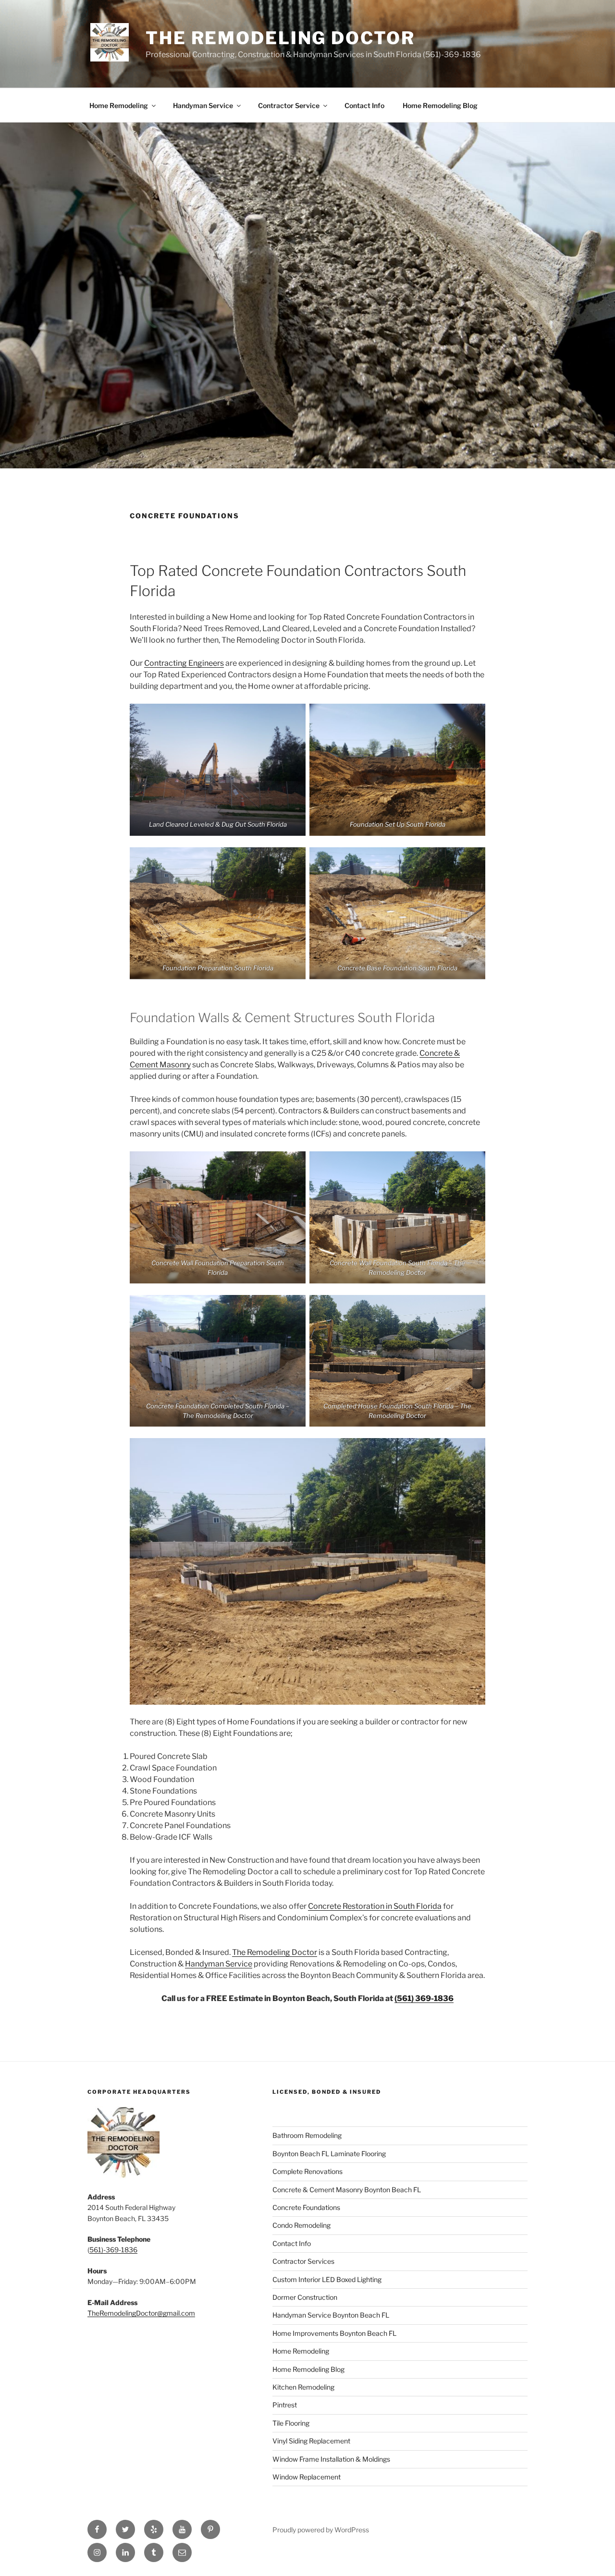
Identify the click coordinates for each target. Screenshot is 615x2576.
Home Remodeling (119, 105)
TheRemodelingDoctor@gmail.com (141, 2313)
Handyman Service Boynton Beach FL (331, 2315)
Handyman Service (203, 105)
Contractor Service (289, 105)
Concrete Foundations (306, 2207)
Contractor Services (303, 2261)
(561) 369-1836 (424, 1998)
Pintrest (285, 2405)
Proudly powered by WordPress (321, 2530)
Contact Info (364, 105)
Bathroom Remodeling (307, 2135)
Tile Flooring (291, 2423)
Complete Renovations (307, 2171)
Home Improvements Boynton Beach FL (334, 2333)
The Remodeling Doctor (280, 38)
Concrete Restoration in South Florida (375, 1906)
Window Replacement (307, 2477)
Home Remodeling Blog (440, 105)
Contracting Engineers (184, 663)
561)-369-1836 (113, 2250)
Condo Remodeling (301, 2225)
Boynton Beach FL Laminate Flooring (329, 2154)
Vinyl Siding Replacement (311, 2441)
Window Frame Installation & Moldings (331, 2459)
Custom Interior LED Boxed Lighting (327, 2279)
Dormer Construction (305, 2297)
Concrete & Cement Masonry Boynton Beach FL (347, 2190)
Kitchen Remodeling (303, 2387)
